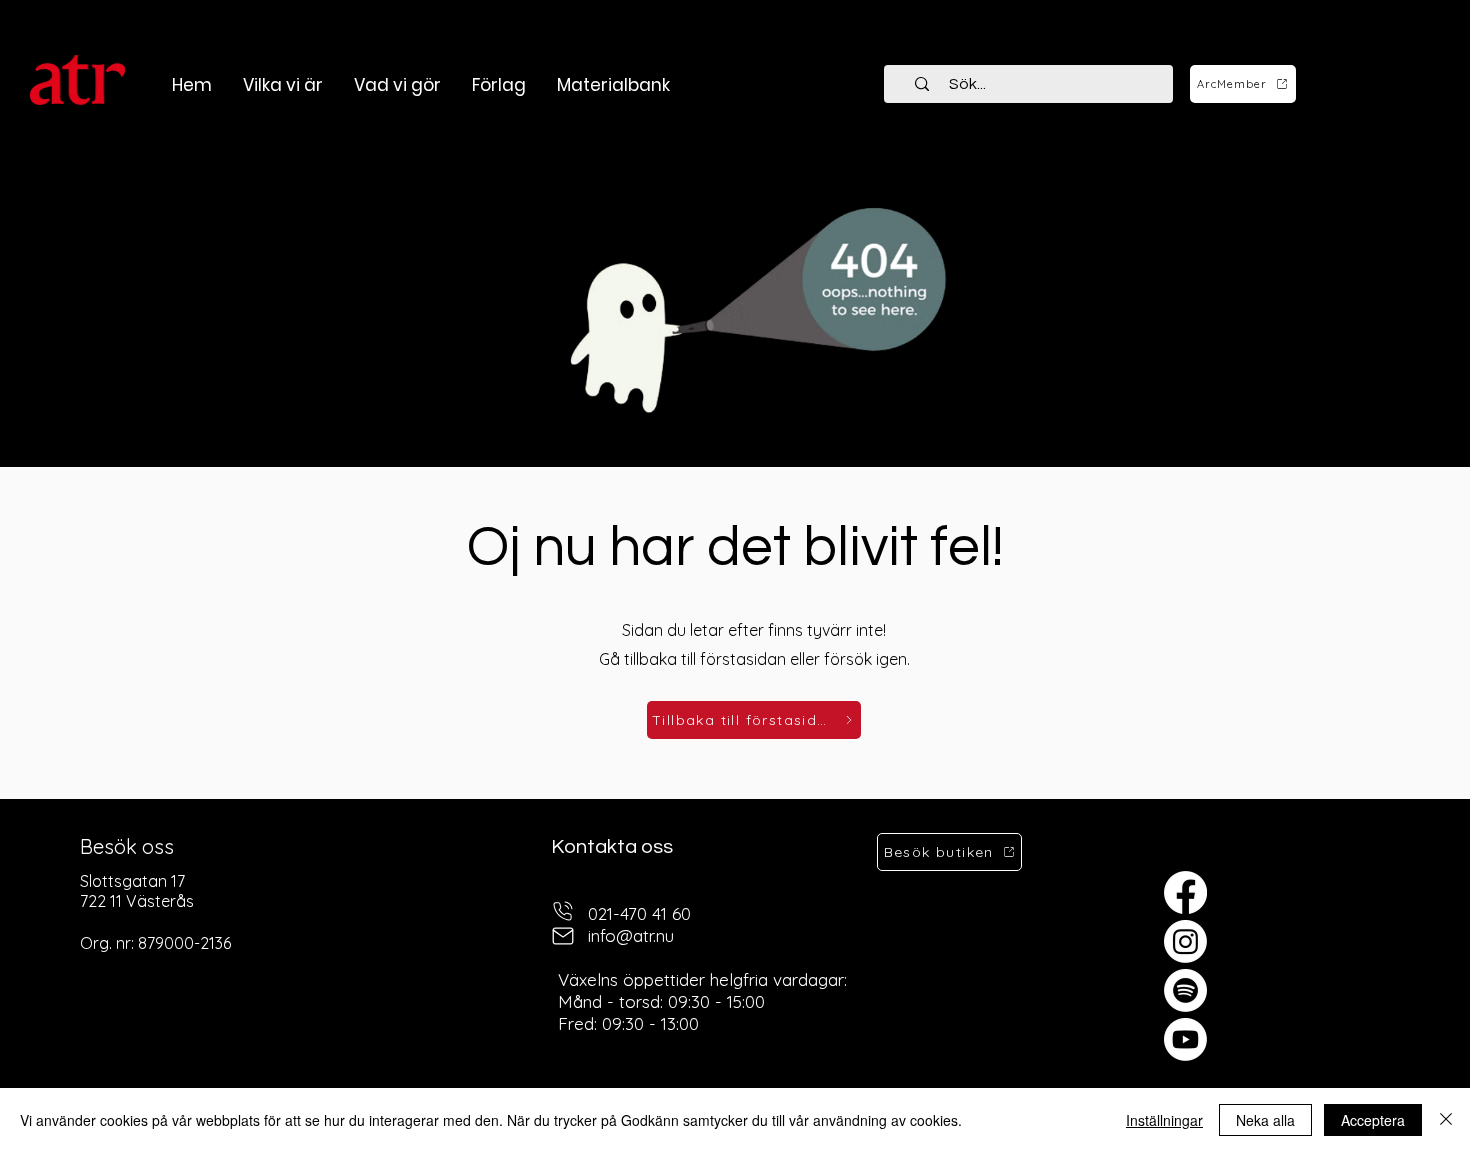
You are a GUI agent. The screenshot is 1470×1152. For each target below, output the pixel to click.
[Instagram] (1185, 941)
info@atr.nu (631, 935)
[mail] (563, 936)
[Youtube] (1185, 1039)
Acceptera (1373, 1120)
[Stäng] (1446, 1120)
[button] (397, 85)
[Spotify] (1185, 990)
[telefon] (563, 911)
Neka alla (1265, 1120)
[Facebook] (1185, 892)
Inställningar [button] (1164, 1120)
